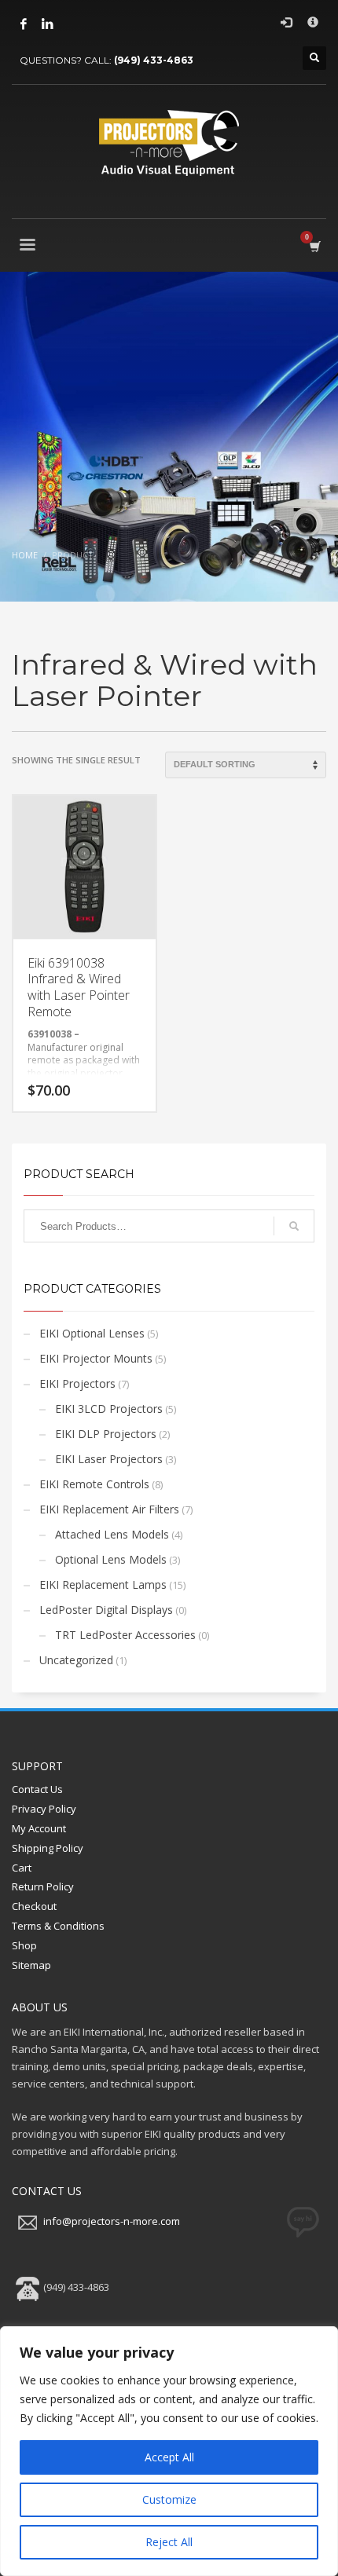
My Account (39, 1828)
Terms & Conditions (58, 1926)
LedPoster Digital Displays (106, 1610)
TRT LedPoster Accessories (125, 1635)
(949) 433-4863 (154, 60)
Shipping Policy (48, 1848)
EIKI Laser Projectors (109, 1459)
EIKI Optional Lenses (92, 1333)
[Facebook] (24, 24)
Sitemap (31, 1965)
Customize (169, 2499)
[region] (169, 2451)
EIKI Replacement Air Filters (109, 1509)
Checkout (34, 1906)
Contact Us (37, 1789)
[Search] (294, 1226)
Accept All (169, 2457)
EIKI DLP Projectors (106, 1434)
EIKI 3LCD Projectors (109, 1409)
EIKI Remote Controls (94, 1484)
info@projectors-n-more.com (112, 2221)
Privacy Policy (44, 1809)
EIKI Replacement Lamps (103, 1584)
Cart (22, 1868)
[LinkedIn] (47, 24)
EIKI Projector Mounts (96, 1358)
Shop (24, 1945)
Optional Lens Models (111, 1559)
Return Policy (43, 1886)
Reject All (169, 2542)
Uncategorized (76, 1660)
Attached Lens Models (112, 1534)
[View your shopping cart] (314, 246)
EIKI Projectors (77, 1383)
